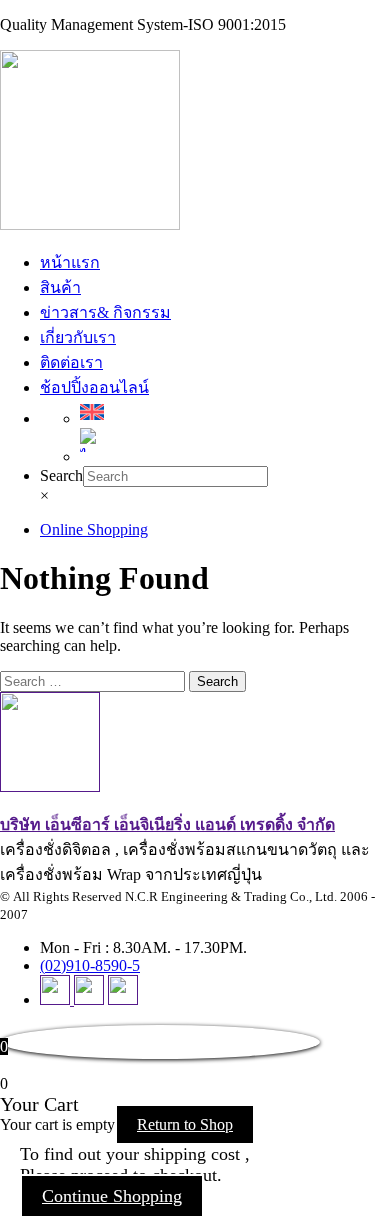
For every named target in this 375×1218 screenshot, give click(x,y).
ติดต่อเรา (71, 362)
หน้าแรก (70, 262)
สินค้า (60, 287)
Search (61, 475)
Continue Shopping (112, 1196)
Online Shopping (94, 529)
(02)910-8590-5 (90, 965)
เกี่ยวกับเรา (78, 337)
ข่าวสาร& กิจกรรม (105, 312)
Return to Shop (185, 1124)
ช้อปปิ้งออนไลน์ (94, 387)
